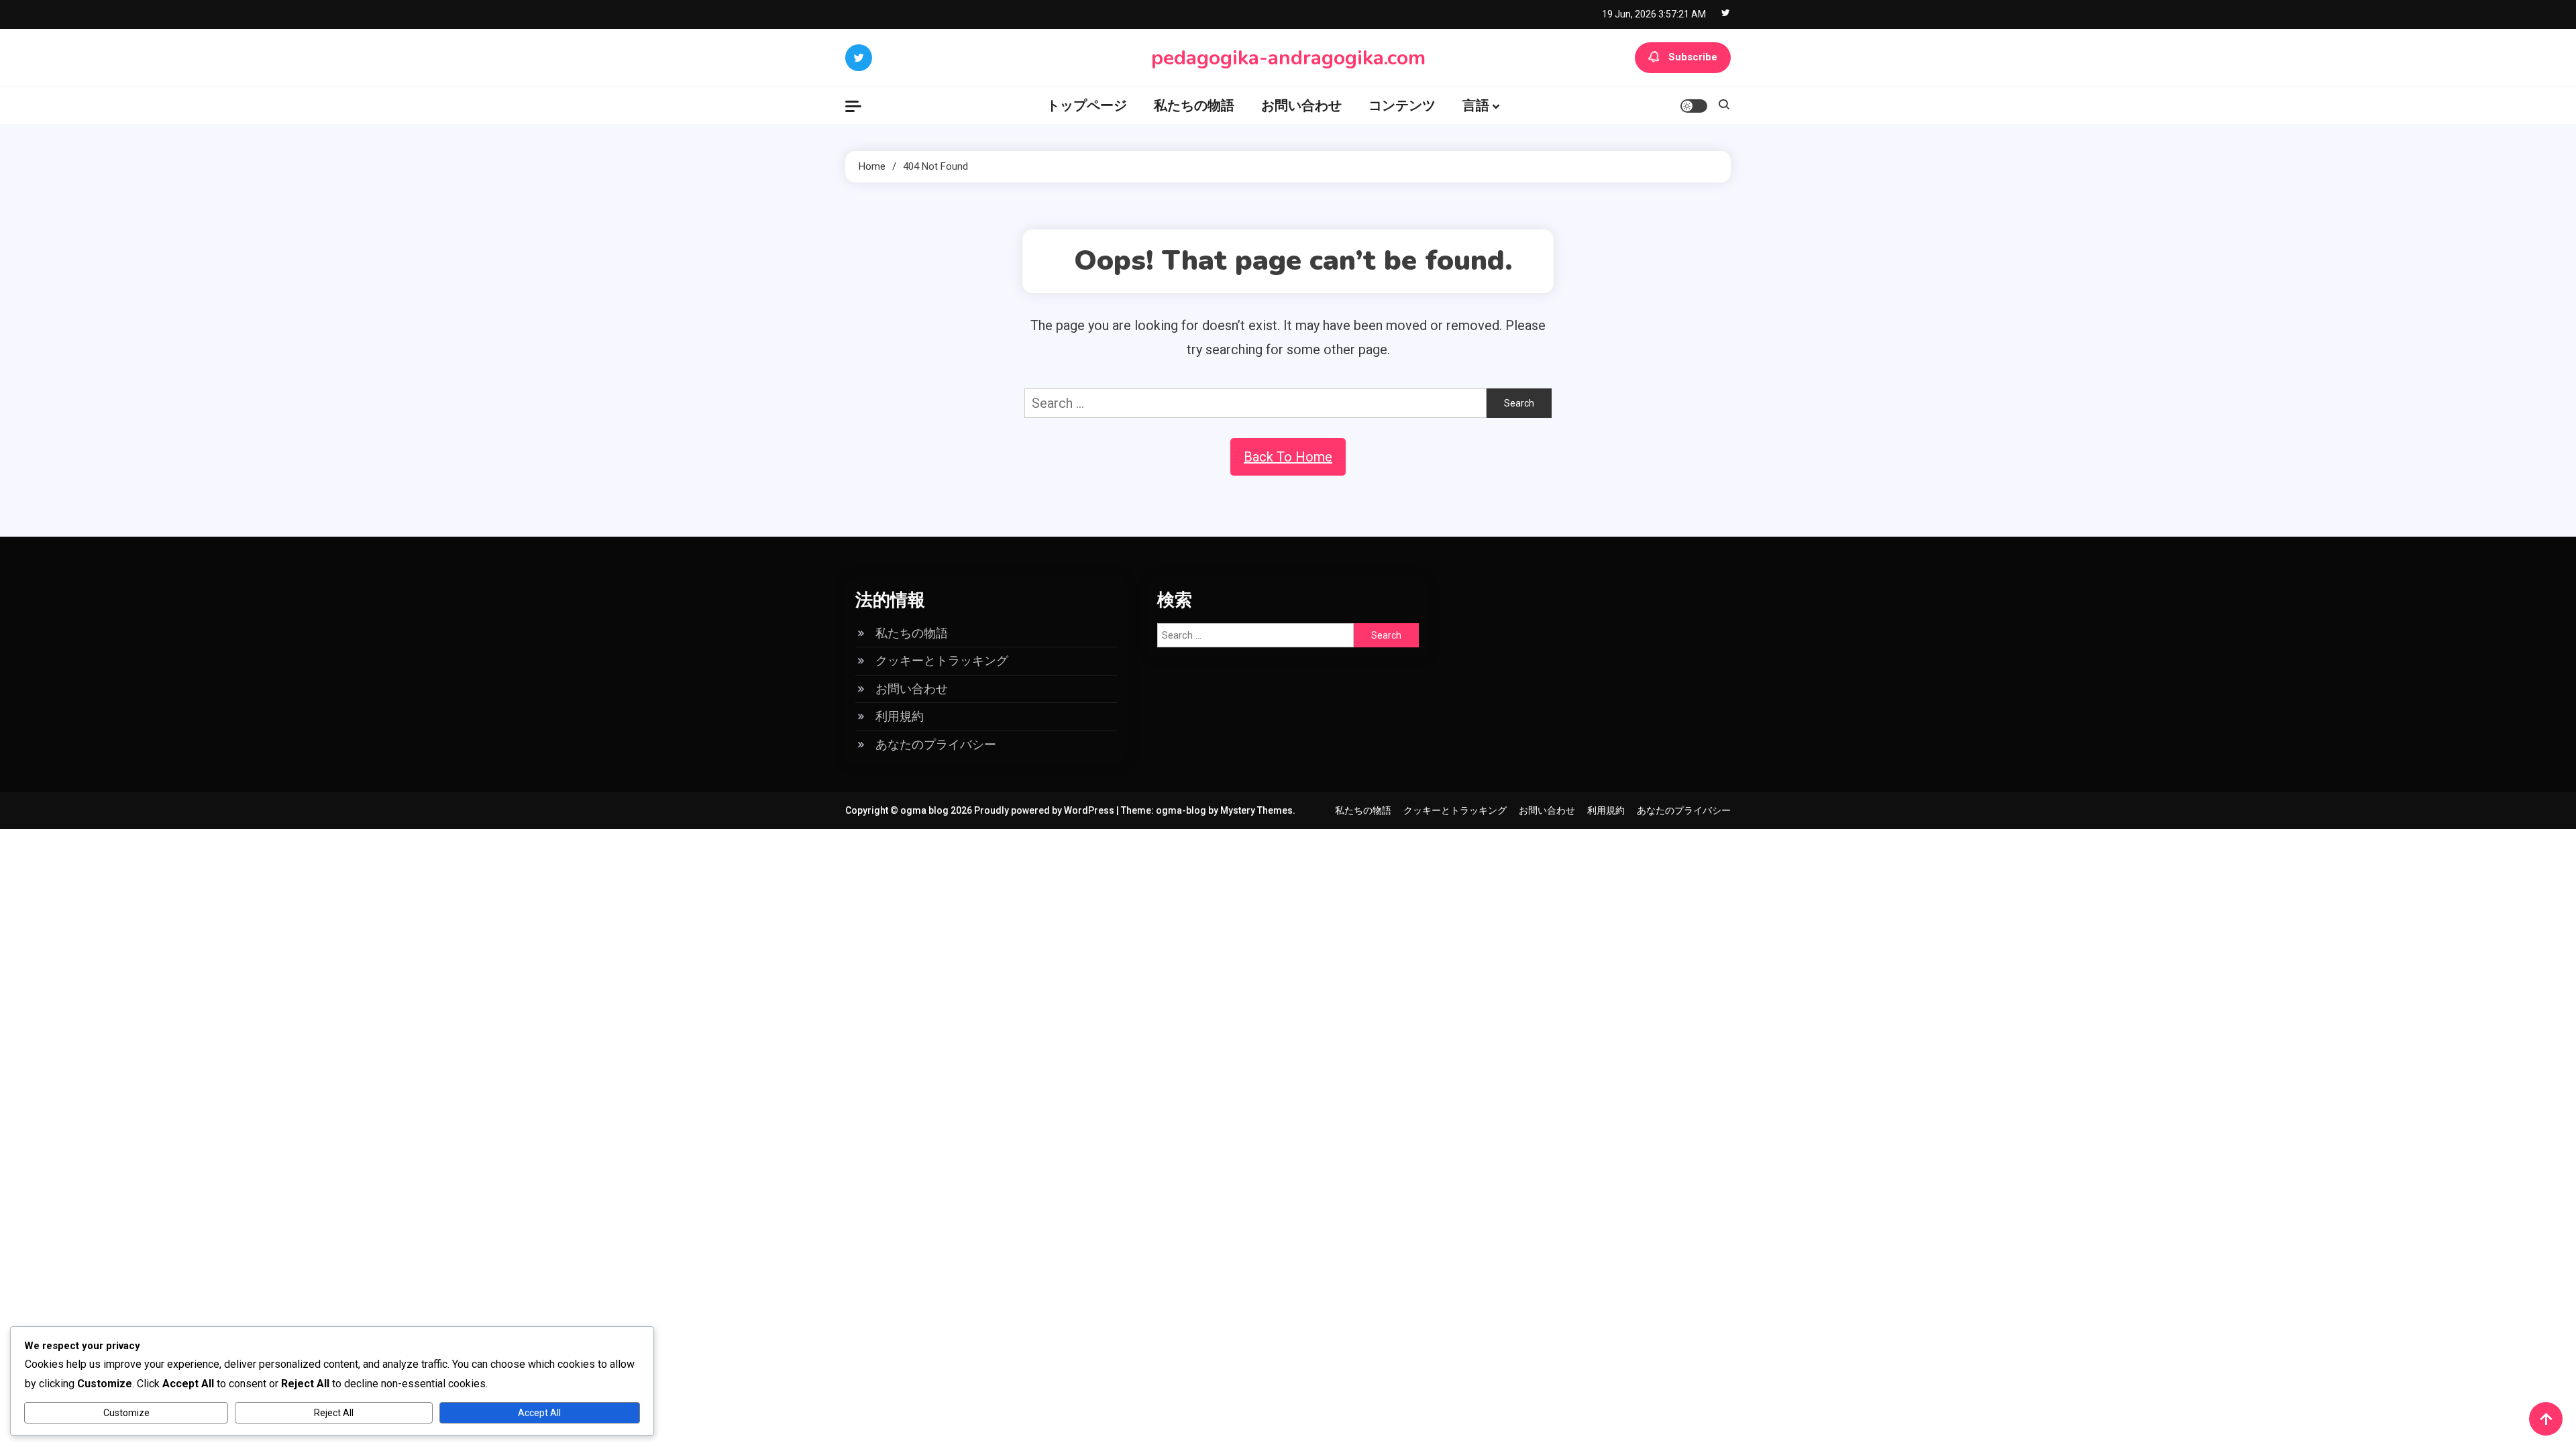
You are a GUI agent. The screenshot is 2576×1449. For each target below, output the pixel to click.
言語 (1476, 105)
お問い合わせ (1301, 105)
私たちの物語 (1194, 105)
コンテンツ (1402, 105)
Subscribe (1693, 57)
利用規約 (900, 716)
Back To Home (1288, 457)
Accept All (539, 1413)
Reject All (334, 1413)
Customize (126, 1413)
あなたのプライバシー (936, 744)
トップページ (1087, 105)
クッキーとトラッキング (942, 660)
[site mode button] (1694, 106)
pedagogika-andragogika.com (1288, 58)
